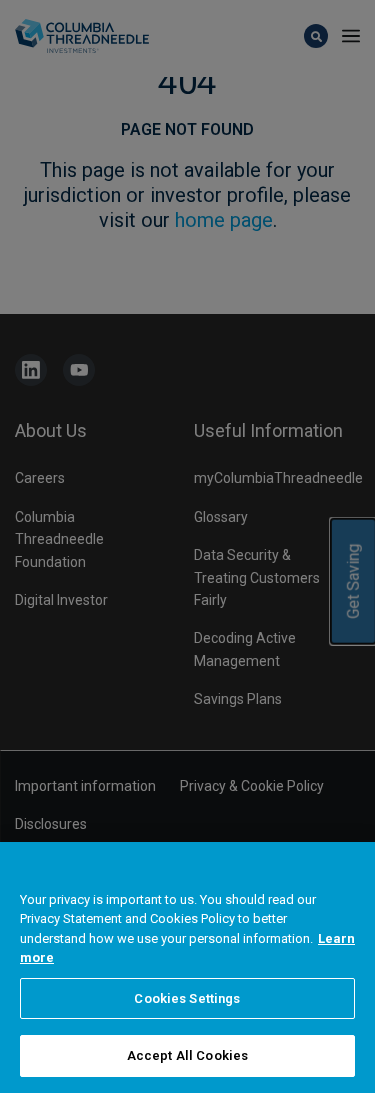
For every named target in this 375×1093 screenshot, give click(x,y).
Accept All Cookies (187, 1055)
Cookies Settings (187, 998)
